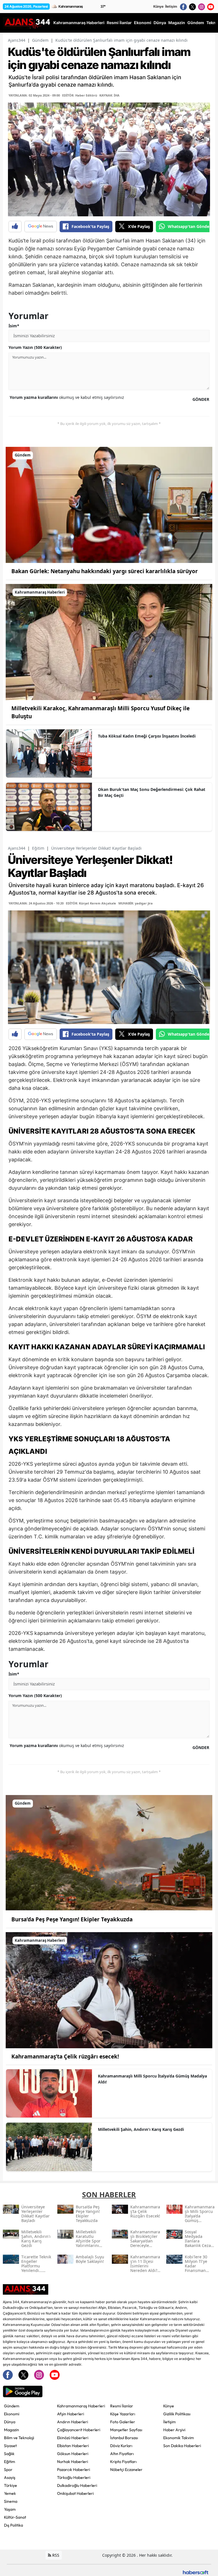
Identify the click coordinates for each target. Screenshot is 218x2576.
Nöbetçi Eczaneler (126, 2470)
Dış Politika (13, 2525)
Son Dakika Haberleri (182, 2446)
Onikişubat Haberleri (75, 2493)
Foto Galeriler (123, 2422)
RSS (55, 2555)
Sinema (11, 2501)
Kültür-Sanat (15, 2517)
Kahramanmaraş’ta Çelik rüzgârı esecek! (65, 2056)
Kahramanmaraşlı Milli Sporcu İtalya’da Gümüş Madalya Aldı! (152, 2079)
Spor (8, 2470)
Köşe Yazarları (123, 2414)
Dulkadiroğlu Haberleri (77, 2485)
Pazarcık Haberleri (74, 2470)
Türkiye (11, 2485)
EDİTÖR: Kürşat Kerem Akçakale (91, 903)
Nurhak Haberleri (73, 2462)
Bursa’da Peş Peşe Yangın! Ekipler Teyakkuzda (72, 1919)
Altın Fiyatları (122, 2454)
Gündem (40, 40)
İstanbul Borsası (124, 2438)
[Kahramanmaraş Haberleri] (109, 641)
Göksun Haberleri (73, 2454)
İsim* (14, 326)
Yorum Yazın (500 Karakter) (35, 347)
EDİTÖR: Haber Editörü (80, 95)
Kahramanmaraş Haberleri (81, 2406)
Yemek (10, 2493)
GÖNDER (201, 399)
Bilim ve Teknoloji (19, 2438)
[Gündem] (109, 504)
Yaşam (10, 2509)
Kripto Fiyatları (123, 2462)
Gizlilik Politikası (177, 2414)
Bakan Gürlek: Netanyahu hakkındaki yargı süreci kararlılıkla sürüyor (105, 571)
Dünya (10, 2422)
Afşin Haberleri (71, 2414)
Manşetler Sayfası (126, 2430)
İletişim (171, 6)
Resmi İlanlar (122, 2406)
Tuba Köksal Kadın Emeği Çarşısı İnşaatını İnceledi (147, 736)
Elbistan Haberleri (73, 2446)
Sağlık (9, 2454)
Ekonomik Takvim (179, 2438)
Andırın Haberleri (73, 2422)
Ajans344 (17, 40)
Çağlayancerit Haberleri (79, 2430)
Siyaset (10, 2446)
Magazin (11, 2430)
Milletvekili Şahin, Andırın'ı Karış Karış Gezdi (141, 2129)
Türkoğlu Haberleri (74, 2477)
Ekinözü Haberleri (73, 2438)
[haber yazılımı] (196, 2572)
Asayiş (10, 2477)
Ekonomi (12, 2414)
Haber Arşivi (174, 2430)
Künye (158, 6)
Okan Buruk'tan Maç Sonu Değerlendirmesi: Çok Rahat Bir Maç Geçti (152, 792)
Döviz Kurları (121, 2446)
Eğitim (38, 848)
